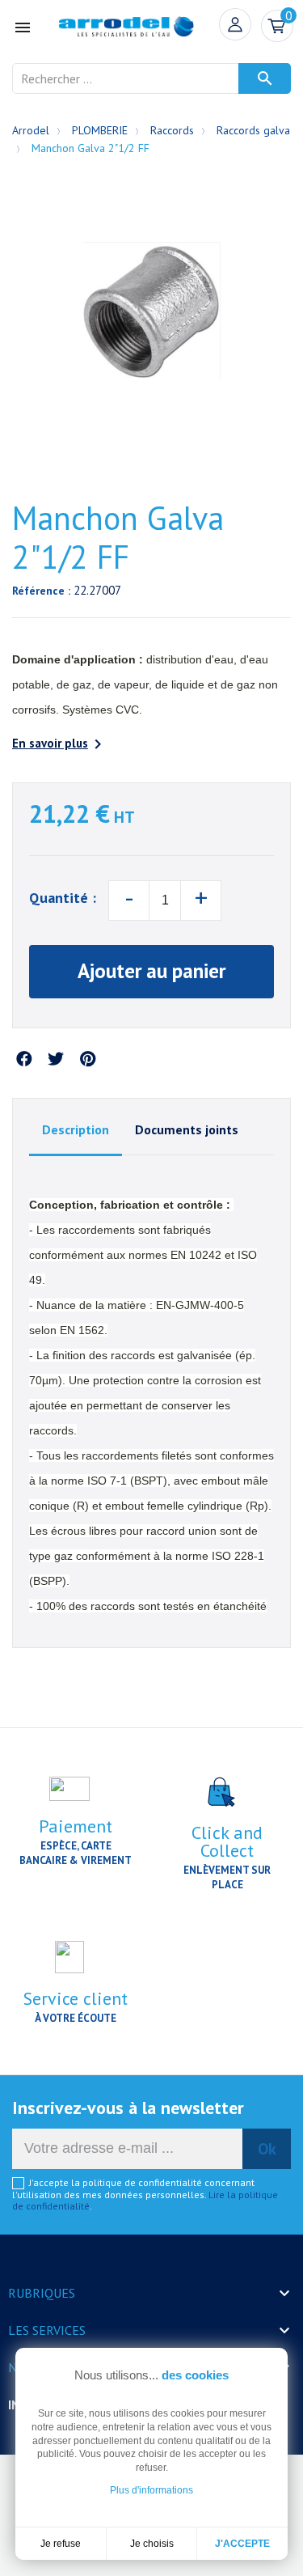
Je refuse (61, 2544)
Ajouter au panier (151, 971)
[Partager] (24, 1060)
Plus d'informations (151, 2490)
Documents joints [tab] (187, 1129)
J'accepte (242, 2544)
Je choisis (152, 2544)
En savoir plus (60, 744)
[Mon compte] (235, 24)
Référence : (41, 591)
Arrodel (31, 130)
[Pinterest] (87, 1060)
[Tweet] (56, 1060)
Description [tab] (76, 1129)
